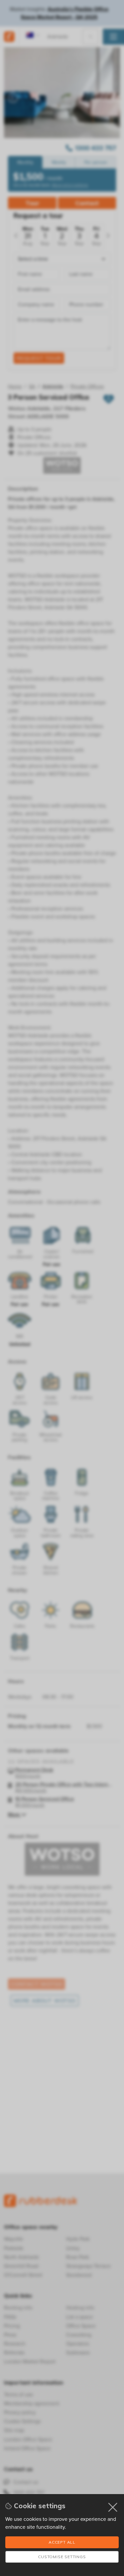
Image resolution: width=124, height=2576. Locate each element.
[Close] (113, 2507)
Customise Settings (62, 2557)
